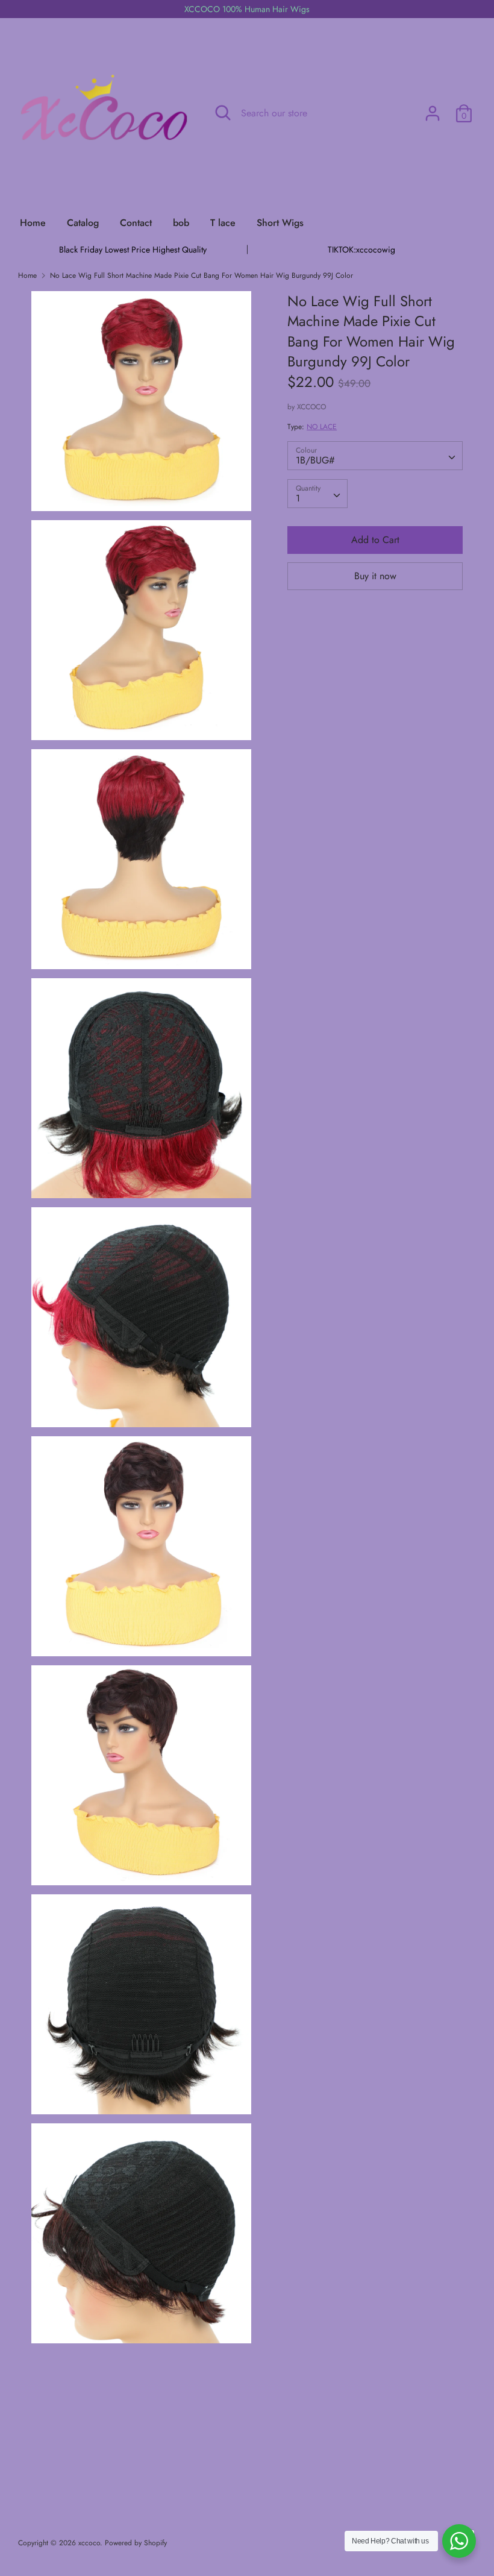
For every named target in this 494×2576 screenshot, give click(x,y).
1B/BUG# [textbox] (315, 460)
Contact (136, 223)
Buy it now (375, 576)
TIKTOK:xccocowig (361, 250)
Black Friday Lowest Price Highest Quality (133, 250)
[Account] (433, 109)
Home (33, 223)
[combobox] (375, 456)
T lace (223, 223)
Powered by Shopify (136, 2543)
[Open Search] (223, 113)
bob (181, 223)
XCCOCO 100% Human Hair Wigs (247, 9)
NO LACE (322, 427)
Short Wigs (280, 223)
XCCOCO (311, 407)
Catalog (83, 223)
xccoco (89, 2543)
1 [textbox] (298, 498)
